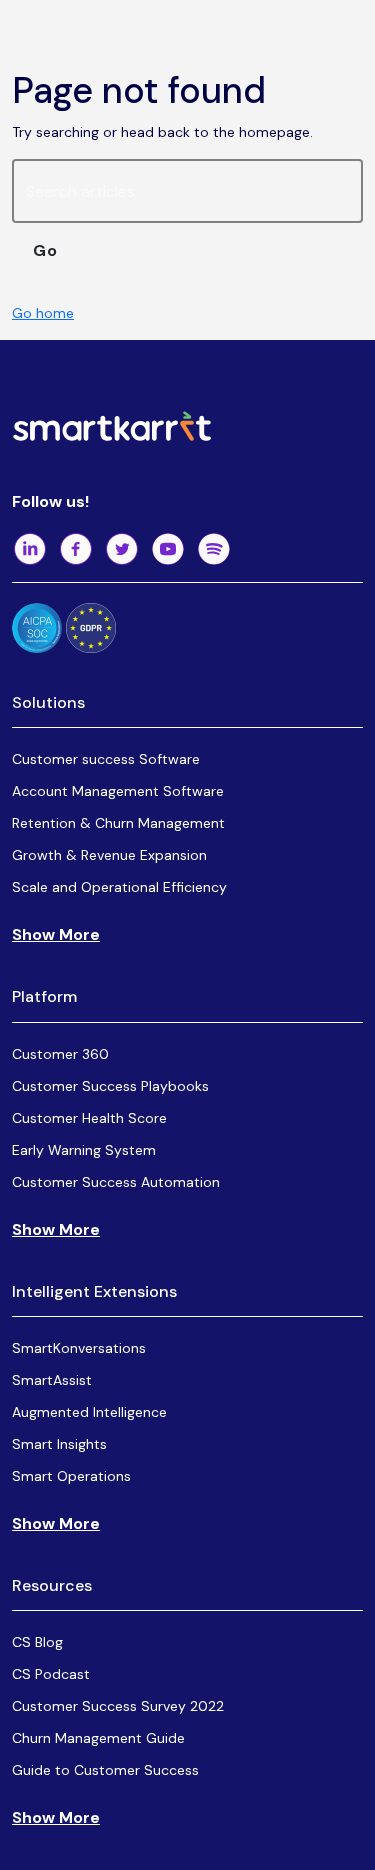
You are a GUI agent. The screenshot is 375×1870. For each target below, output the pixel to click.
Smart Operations (71, 1476)
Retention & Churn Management (118, 823)
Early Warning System (84, 1150)
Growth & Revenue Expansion (109, 855)
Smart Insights (59, 1444)
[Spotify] (214, 549)
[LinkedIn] (30, 549)
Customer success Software (106, 759)
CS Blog (37, 1642)
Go (45, 250)
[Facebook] (76, 549)
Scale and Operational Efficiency (119, 887)
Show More (56, 934)
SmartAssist (52, 1380)
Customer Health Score (89, 1118)
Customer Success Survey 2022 (118, 1706)
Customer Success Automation (116, 1182)
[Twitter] (122, 549)
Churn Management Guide (98, 1738)
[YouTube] (168, 549)
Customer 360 (60, 1054)
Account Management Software (118, 791)
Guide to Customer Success (105, 1770)
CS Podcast (51, 1674)
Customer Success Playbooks (110, 1086)
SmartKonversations (79, 1348)
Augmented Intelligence (89, 1412)
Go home (43, 313)
